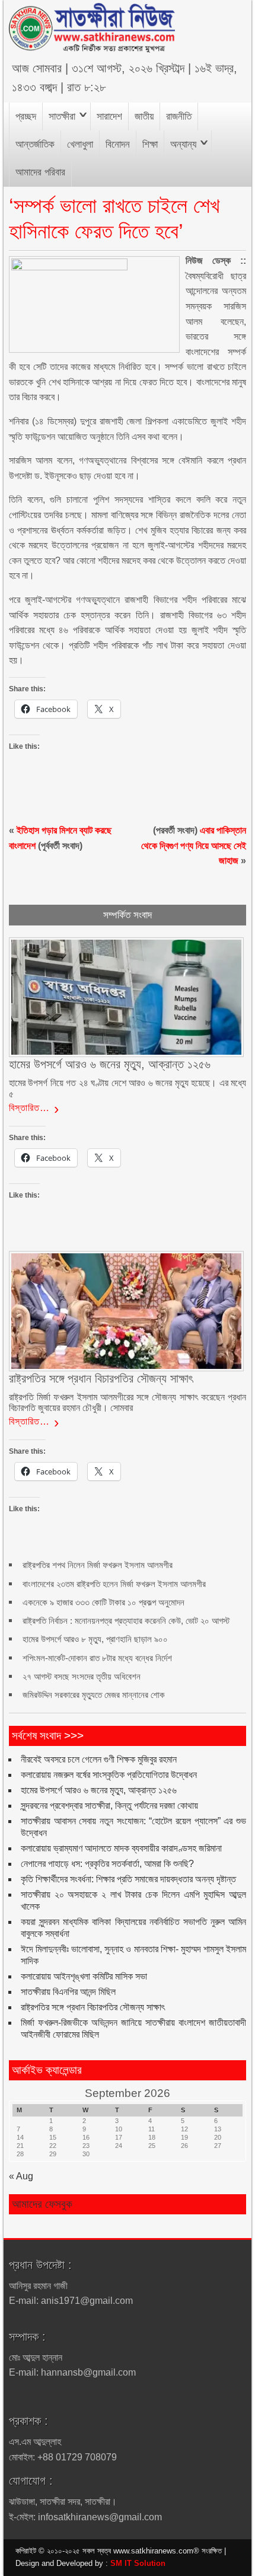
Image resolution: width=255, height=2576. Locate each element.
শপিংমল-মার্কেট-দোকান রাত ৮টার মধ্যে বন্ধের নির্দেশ (97, 1658)
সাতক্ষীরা (62, 116)
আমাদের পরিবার (40, 172)
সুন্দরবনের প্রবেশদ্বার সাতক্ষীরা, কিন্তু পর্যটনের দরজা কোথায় (109, 1806)
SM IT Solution (138, 2563)
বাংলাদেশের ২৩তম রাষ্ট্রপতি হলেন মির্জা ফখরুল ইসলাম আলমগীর (114, 1584)
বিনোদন (118, 144)
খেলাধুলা (80, 144)
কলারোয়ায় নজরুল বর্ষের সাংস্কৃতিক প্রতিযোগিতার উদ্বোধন (109, 1775)
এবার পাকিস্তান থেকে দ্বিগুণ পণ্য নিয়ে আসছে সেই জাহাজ (194, 845)
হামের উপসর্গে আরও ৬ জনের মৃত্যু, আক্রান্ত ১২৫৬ (99, 1790)
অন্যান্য (183, 144)
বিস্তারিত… (29, 1108)
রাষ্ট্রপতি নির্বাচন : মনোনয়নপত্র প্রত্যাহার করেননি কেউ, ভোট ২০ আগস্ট (126, 1621)
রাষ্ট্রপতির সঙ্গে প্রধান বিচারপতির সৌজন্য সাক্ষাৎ (93, 2007)
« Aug (21, 2176)
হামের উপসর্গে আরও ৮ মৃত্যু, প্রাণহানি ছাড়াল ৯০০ (95, 1639)
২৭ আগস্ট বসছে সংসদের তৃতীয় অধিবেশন (82, 1676)
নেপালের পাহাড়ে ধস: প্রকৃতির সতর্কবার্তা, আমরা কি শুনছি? (107, 1864)
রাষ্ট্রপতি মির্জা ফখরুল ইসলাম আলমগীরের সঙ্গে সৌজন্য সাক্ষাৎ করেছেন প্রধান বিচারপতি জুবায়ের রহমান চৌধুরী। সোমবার (128, 1402)
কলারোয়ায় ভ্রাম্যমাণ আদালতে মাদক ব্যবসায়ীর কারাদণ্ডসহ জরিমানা (121, 1848)
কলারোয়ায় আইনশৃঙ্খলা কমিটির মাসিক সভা (84, 1976)
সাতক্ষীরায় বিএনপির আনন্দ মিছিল (68, 1992)
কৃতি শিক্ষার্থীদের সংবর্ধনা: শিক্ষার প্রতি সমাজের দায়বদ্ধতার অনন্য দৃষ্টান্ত (128, 1879)
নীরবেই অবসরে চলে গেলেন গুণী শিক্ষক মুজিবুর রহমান (99, 1759)
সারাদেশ (109, 116)
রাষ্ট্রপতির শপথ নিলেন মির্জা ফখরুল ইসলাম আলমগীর (98, 1565)
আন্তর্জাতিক (35, 144)
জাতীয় (144, 116)
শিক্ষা (150, 144)
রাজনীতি (179, 116)
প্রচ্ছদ (26, 116)
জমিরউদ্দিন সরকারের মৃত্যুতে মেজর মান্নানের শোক (94, 1695)
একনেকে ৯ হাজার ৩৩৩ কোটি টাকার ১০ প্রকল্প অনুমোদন (103, 1602)
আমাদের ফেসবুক (42, 2204)
